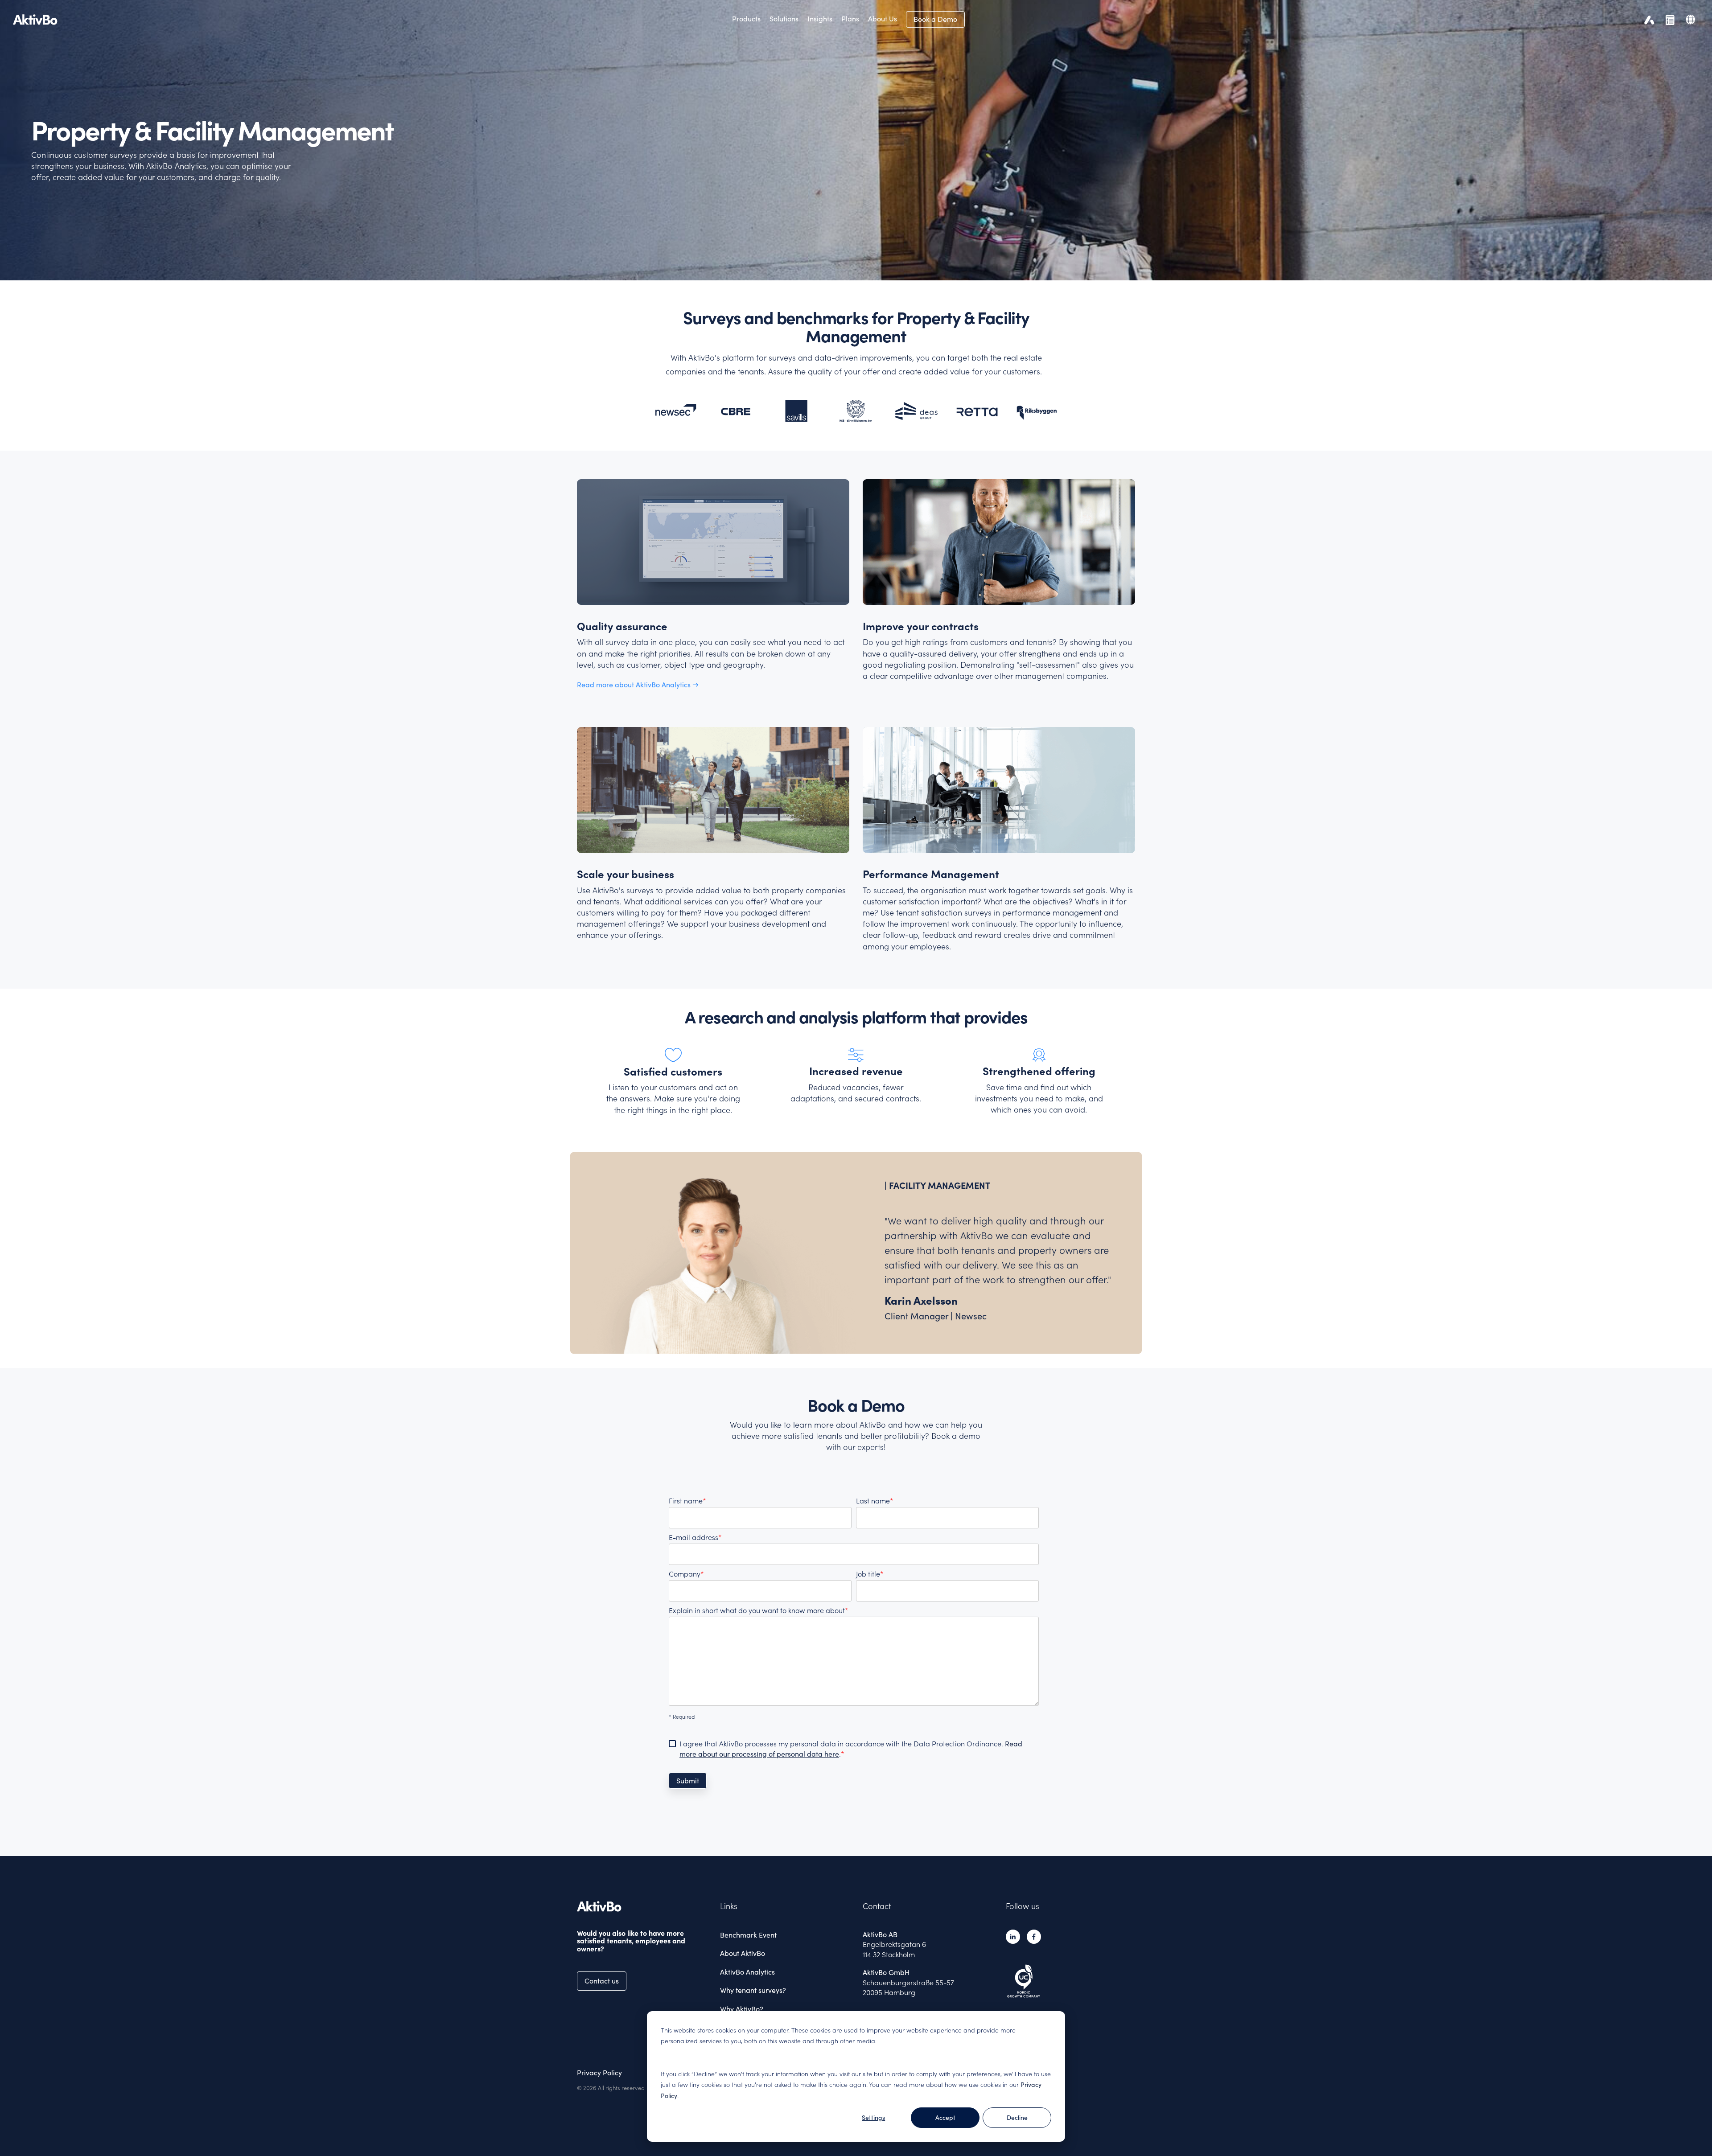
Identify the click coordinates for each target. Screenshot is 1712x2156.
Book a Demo (935, 19)
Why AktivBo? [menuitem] (742, 2009)
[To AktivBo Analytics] (1647, 19)
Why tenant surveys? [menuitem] (753, 1990)
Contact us (602, 1981)
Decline (1017, 2118)
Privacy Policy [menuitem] (599, 2073)
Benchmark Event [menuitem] (748, 1935)
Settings (873, 2118)
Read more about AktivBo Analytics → (638, 685)
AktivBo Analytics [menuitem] (747, 1972)
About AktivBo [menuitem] (743, 1953)
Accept (945, 2118)
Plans (850, 19)
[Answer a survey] (1668, 19)
